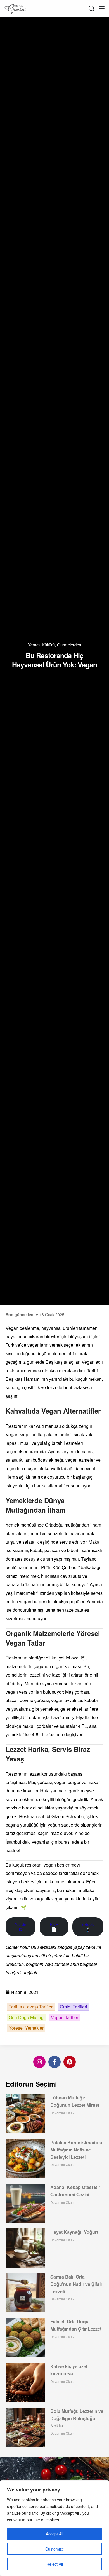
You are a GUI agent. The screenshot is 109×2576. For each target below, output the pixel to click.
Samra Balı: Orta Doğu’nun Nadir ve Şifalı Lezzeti (76, 2284)
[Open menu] (102, 8)
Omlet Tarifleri (74, 2007)
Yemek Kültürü (41, 645)
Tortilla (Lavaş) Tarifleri (31, 2007)
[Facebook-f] (54, 2062)
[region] (54, 2528)
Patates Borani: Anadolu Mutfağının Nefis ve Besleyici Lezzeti (76, 2150)
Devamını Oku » (62, 2113)
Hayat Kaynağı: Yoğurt (74, 2232)
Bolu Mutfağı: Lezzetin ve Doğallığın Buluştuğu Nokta (77, 2418)
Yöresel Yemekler (26, 2028)
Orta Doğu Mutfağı (27, 2017)
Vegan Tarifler (65, 2017)
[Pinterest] (70, 2062)
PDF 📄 (54, 1927)
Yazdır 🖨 (21, 1927)
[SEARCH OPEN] (91, 8)
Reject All (55, 2564)
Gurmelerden (69, 645)
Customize (55, 2549)
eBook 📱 (88, 1927)
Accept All (54, 2534)
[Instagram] (39, 2062)
